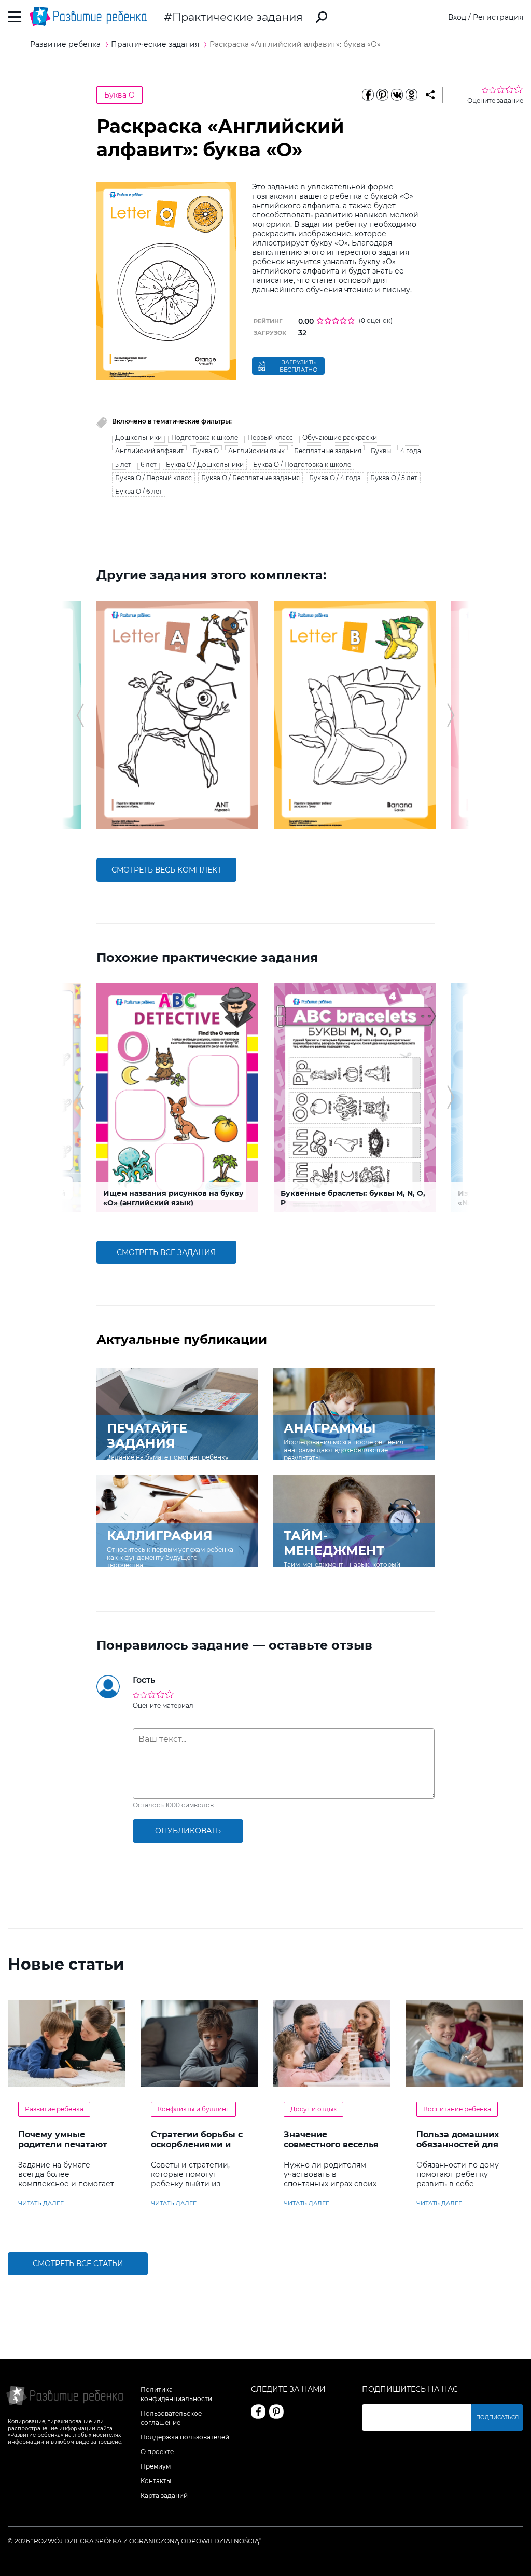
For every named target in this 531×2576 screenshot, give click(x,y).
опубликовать (188, 1831)
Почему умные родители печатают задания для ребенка (63, 2149)
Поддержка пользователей (185, 2437)
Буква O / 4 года (335, 478)
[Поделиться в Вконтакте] (397, 95)
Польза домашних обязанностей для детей (458, 2144)
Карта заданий (164, 2495)
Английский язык (256, 451)
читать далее (41, 2203)
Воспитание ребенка (457, 2109)
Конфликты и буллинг (193, 2109)
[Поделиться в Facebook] (368, 95)
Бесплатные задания (328, 451)
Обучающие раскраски (340, 437)
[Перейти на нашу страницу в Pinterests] (276, 2411)
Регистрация (498, 17)
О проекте (157, 2452)
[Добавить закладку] (430, 95)
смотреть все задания (166, 1252)
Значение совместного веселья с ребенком (331, 2144)
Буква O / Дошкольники (205, 464)
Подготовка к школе (205, 437)
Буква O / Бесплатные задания (250, 478)
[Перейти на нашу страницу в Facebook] (258, 2411)
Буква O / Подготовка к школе (302, 464)
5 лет (123, 464)
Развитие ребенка (54, 2109)
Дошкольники (138, 437)
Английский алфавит (149, 451)
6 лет (149, 464)
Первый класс (270, 437)
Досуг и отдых (313, 2109)
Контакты (156, 2481)
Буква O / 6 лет (139, 491)
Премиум (156, 2466)
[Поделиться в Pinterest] (383, 95)
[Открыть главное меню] (15, 17)
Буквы (381, 451)
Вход (457, 17)
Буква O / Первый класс (153, 478)
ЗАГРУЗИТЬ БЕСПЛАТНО (298, 366)
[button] (80, 715)
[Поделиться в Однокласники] (412, 95)
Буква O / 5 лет (394, 478)
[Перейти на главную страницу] (88, 17)
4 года (411, 451)
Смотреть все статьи (78, 2264)
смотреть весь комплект (166, 870)
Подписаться (497, 2417)
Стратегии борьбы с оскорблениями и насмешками (197, 2144)
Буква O (120, 95)
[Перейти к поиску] (322, 17)
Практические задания (237, 17)
